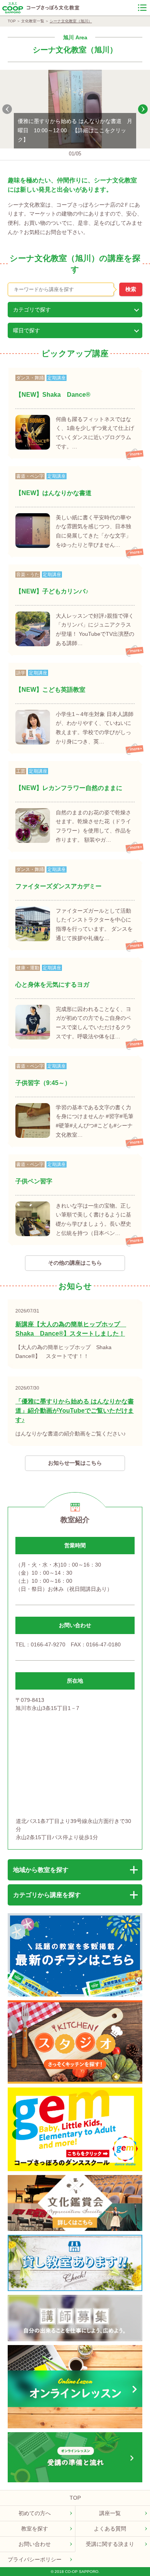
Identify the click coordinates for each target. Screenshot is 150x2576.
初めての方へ (35, 2513)
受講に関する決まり (110, 2544)
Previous (7, 109)
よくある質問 (110, 2529)
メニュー (142, 8)
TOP (12, 21)
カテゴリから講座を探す (47, 1895)
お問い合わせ (35, 2544)
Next (143, 109)
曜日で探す (27, 330)
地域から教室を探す (41, 1870)
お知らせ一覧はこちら (75, 1463)
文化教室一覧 (33, 21)
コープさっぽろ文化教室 (53, 8)
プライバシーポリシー (35, 2559)
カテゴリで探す (32, 310)
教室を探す (35, 2529)
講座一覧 (110, 2513)
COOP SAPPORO (12, 8)
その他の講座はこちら (75, 1263)
